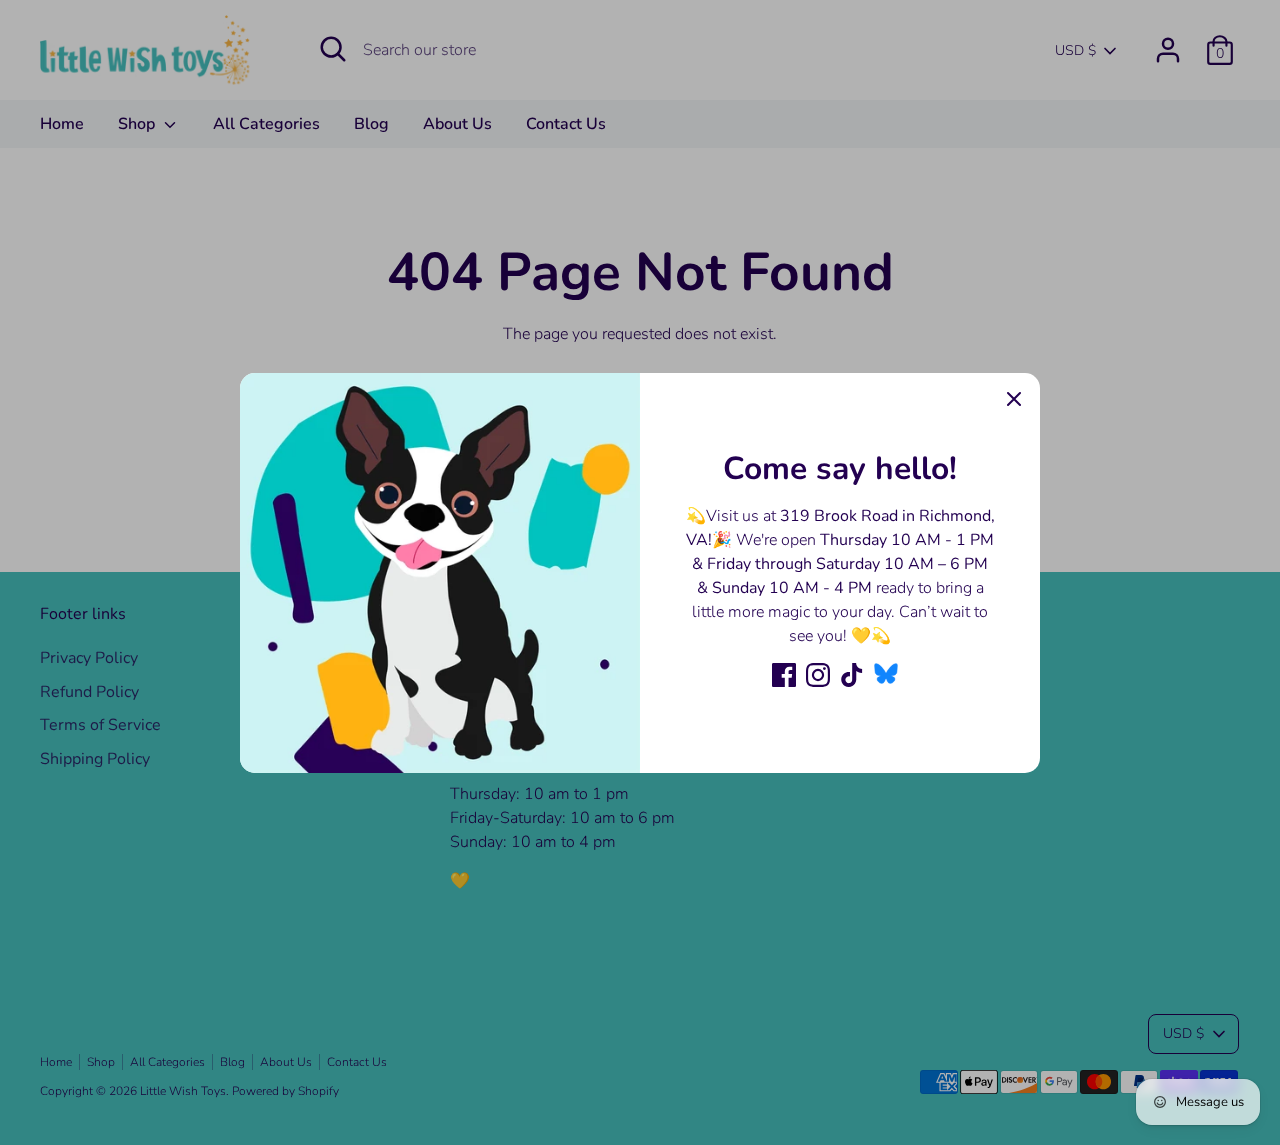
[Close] (1014, 399)
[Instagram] (818, 675)
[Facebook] (784, 675)
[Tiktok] (852, 675)
